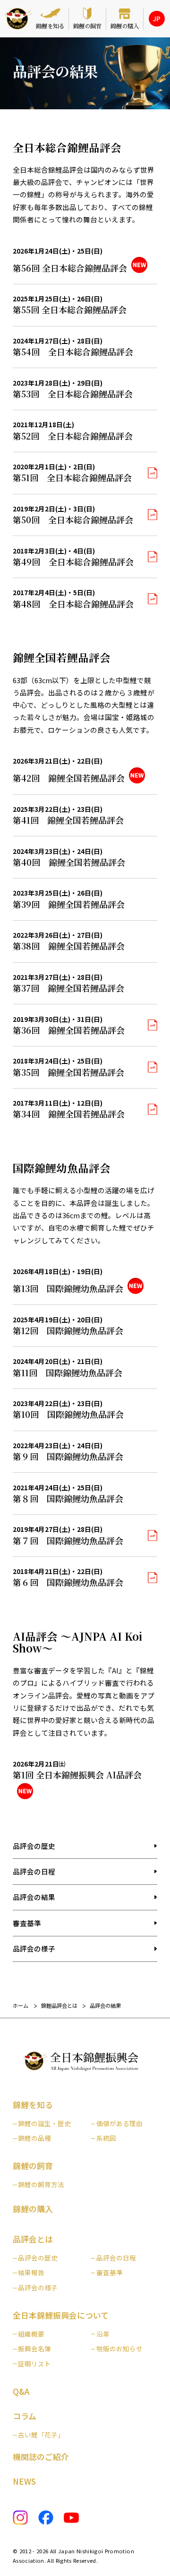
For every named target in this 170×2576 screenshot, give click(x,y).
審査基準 (27, 1923)
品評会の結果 (34, 1897)
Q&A (21, 2391)
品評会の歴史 (34, 1846)
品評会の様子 (34, 1948)
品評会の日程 (34, 1871)
